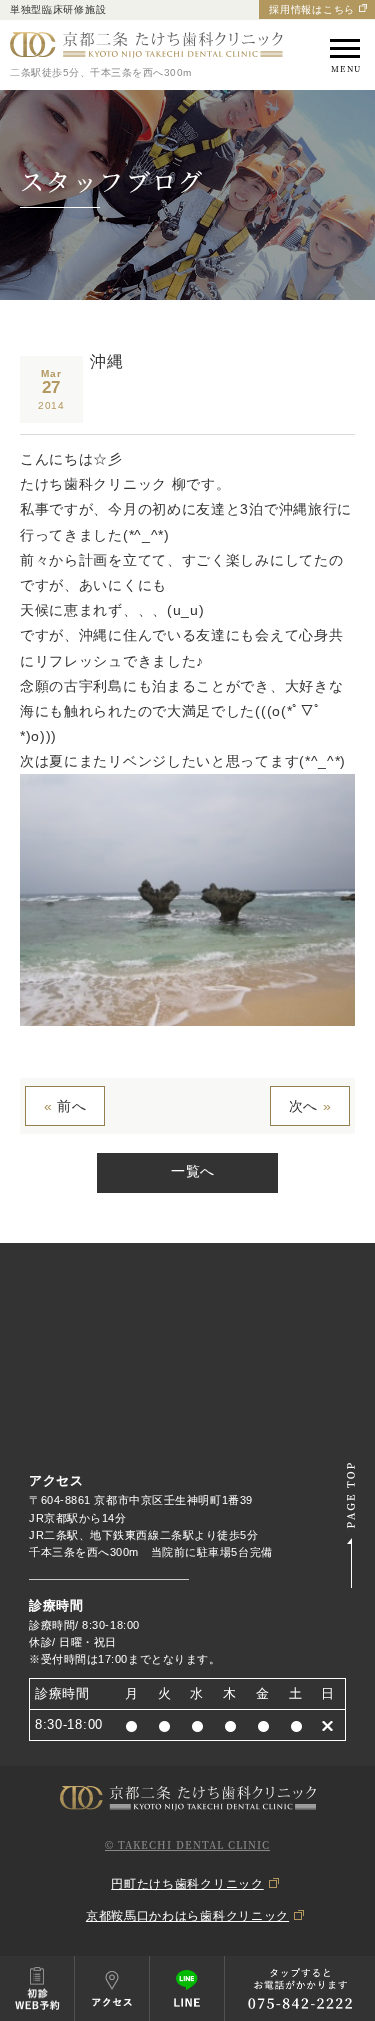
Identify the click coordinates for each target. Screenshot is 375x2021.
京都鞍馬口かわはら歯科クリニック (187, 1916)
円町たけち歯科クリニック (187, 1884)
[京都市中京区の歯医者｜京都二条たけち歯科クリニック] (146, 45)
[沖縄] (187, 1013)
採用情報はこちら (312, 9)
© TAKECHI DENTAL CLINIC (187, 1844)
